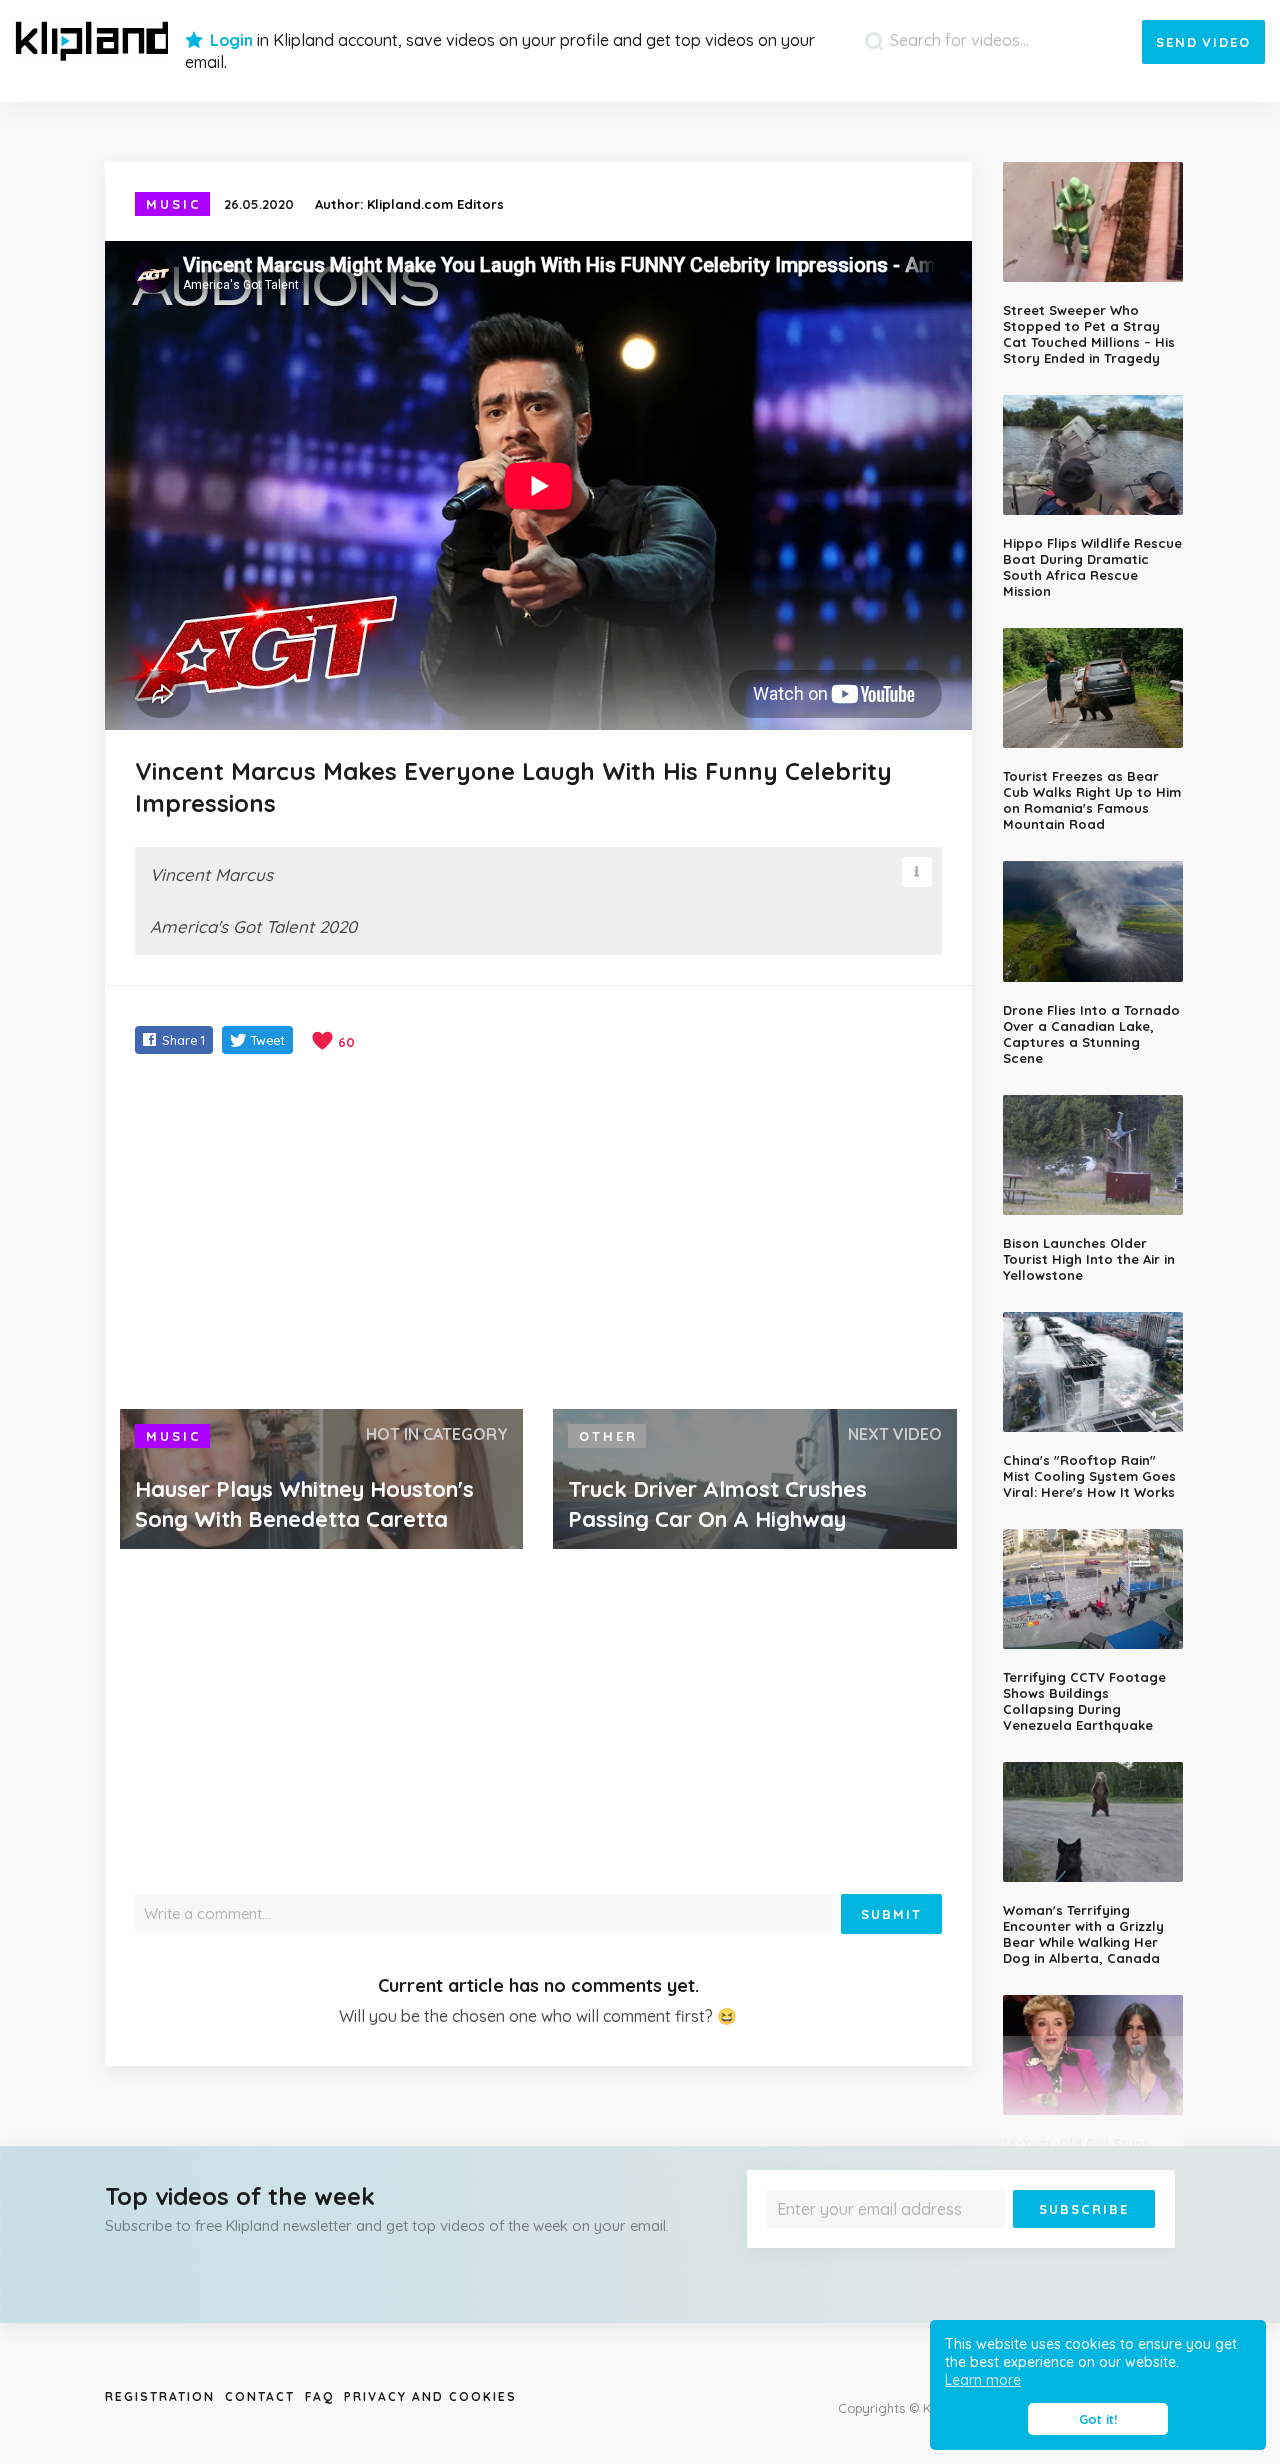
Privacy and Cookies (430, 2396)
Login (231, 40)
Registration (160, 2396)
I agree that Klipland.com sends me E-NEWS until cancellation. (948, 2242)
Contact (260, 2396)
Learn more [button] (983, 2380)
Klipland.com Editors (435, 204)
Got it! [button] (1098, 2419)
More (1102, 2242)
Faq (319, 2396)
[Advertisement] (538, 1234)
